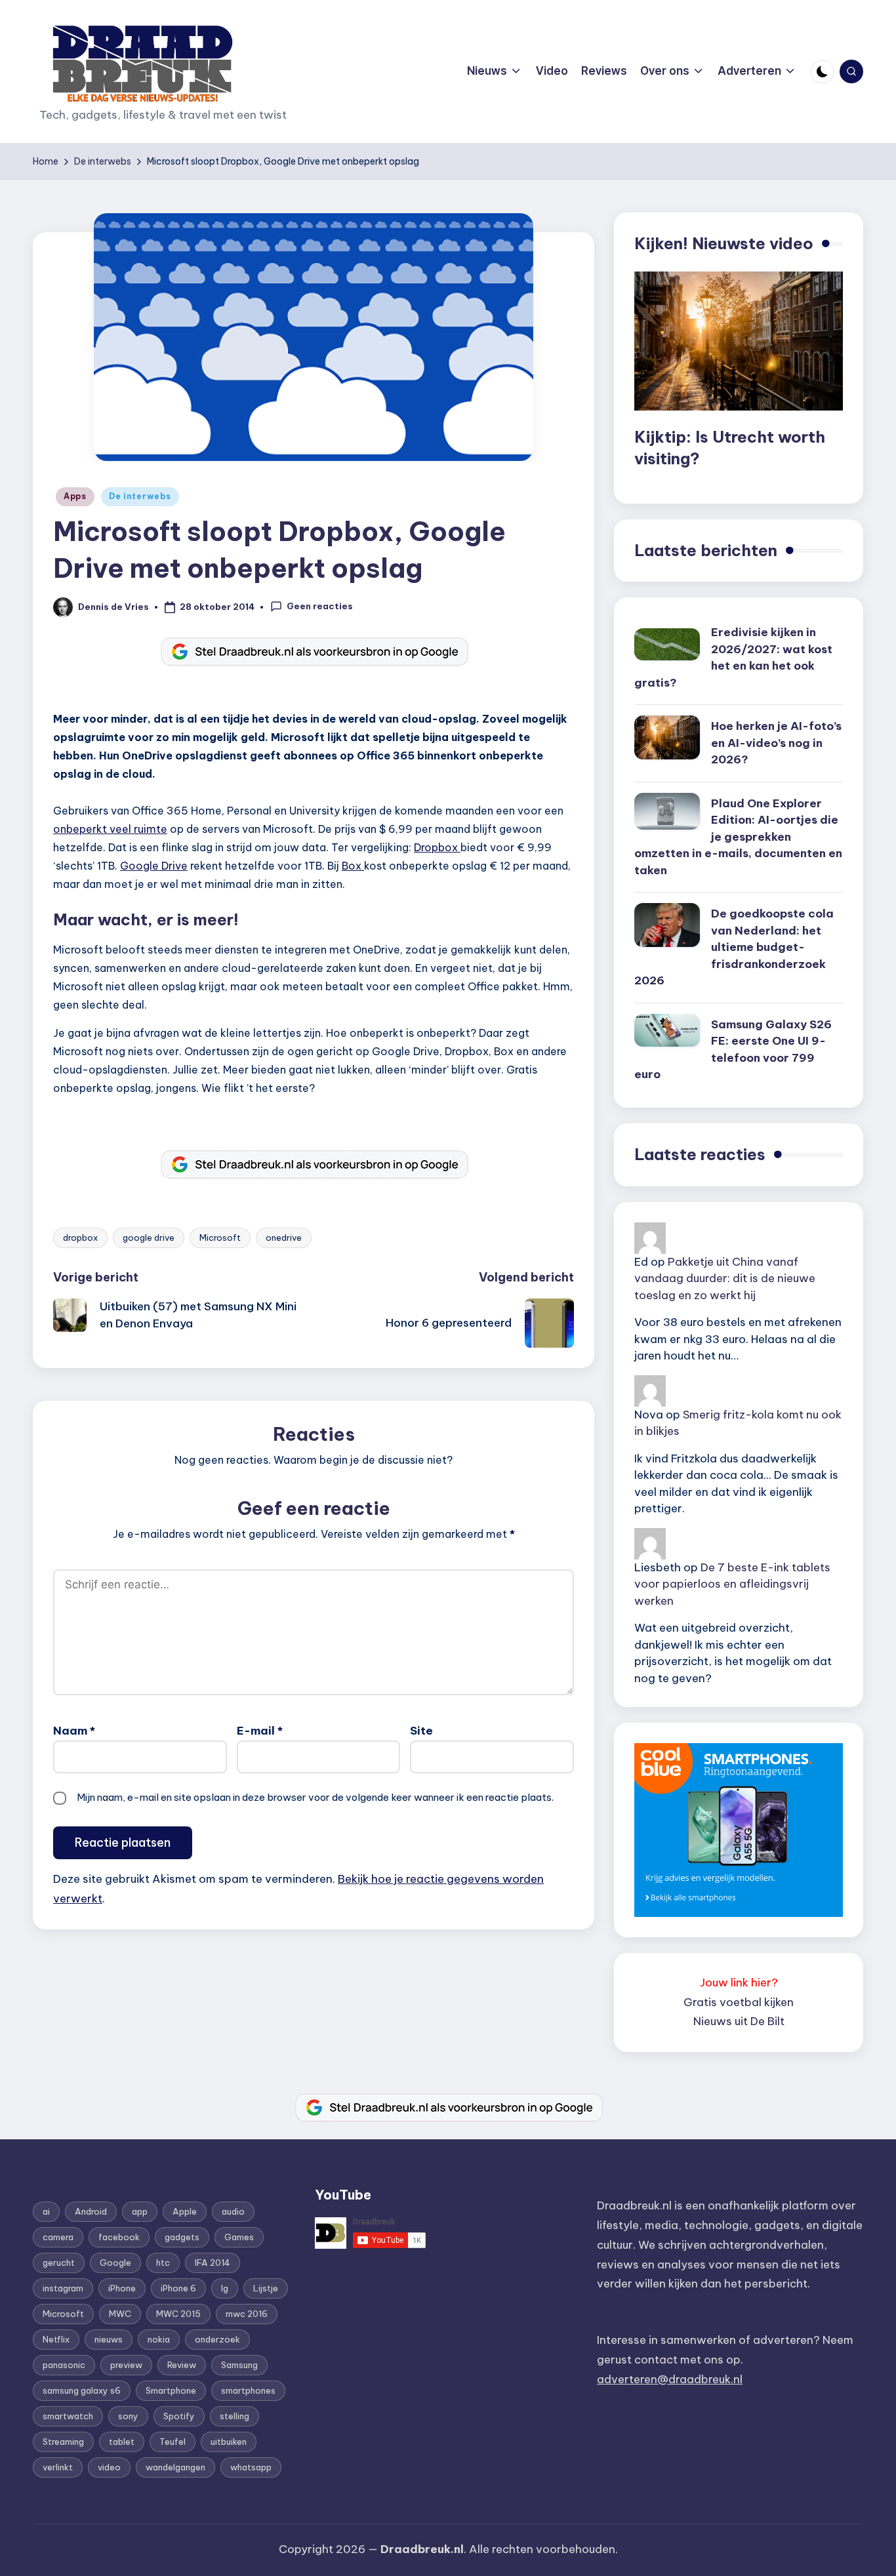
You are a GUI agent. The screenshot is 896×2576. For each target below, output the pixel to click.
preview (126, 2365)
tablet (122, 2442)
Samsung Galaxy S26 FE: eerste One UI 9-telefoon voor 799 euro (733, 1050)
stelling (234, 2416)
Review (182, 2365)
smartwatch (68, 2416)
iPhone (122, 2288)
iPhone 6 (178, 2288)
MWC (120, 2314)
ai (46, 2211)
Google (115, 2263)
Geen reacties (320, 606)
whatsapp (251, 2467)
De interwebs (140, 496)
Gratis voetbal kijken (739, 2002)
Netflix (56, 2339)
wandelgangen (175, 2467)
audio (233, 2211)
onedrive (284, 1238)
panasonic (64, 2365)
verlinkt (58, 2467)
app (140, 2211)
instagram (63, 2288)
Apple (185, 2211)
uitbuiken (229, 2442)
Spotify (179, 2416)
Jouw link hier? (739, 1982)
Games (239, 2237)
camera (58, 2237)
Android (91, 2211)
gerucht (59, 2263)
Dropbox (437, 847)
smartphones (248, 2390)
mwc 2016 (247, 2314)
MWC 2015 (178, 2314)
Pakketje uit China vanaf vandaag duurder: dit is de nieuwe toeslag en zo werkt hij (725, 1278)
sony (128, 2416)
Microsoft (220, 1238)
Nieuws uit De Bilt (739, 2021)
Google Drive (154, 866)
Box (353, 866)
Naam (74, 1731)
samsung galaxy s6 (82, 2390)
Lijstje (266, 2288)
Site (421, 1731)
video (109, 2467)
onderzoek (217, 2339)
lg (225, 2288)
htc (163, 2263)
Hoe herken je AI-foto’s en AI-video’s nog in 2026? (776, 743)
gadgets (182, 2237)
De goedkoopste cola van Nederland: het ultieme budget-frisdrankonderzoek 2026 (734, 947)
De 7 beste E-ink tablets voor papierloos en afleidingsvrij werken (732, 1584)
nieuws (109, 2339)
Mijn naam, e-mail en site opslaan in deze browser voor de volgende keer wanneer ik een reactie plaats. (315, 1797)
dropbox (80, 1238)
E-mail (260, 1731)
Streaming (63, 2442)
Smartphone (171, 2390)
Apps (75, 496)
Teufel (173, 2442)
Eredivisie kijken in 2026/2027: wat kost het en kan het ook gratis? (733, 657)
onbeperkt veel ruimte (110, 829)
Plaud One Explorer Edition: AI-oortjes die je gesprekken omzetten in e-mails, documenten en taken (738, 837)
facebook (119, 2237)
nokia (159, 2339)
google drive (149, 1238)
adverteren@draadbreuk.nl (670, 2379)
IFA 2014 (213, 2263)
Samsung (239, 2365)
